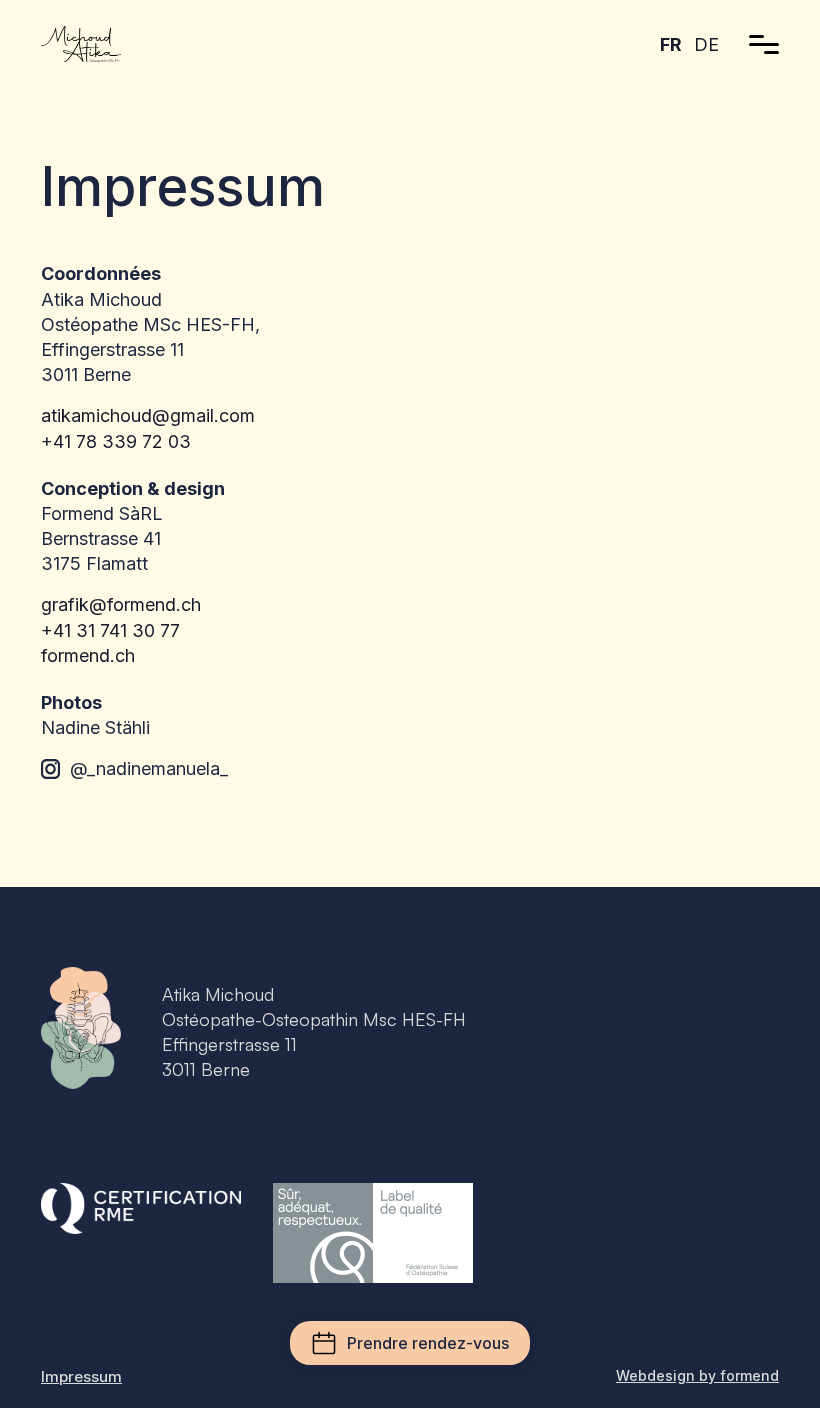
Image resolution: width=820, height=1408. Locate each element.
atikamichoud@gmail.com (148, 415)
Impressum (81, 1376)
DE (706, 44)
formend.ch (88, 655)
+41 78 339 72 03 (116, 441)
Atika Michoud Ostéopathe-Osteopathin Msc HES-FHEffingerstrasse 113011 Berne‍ (314, 1032)
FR (671, 44)
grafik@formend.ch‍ (121, 604)
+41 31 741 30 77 (118, 630)
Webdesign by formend (697, 1375)
